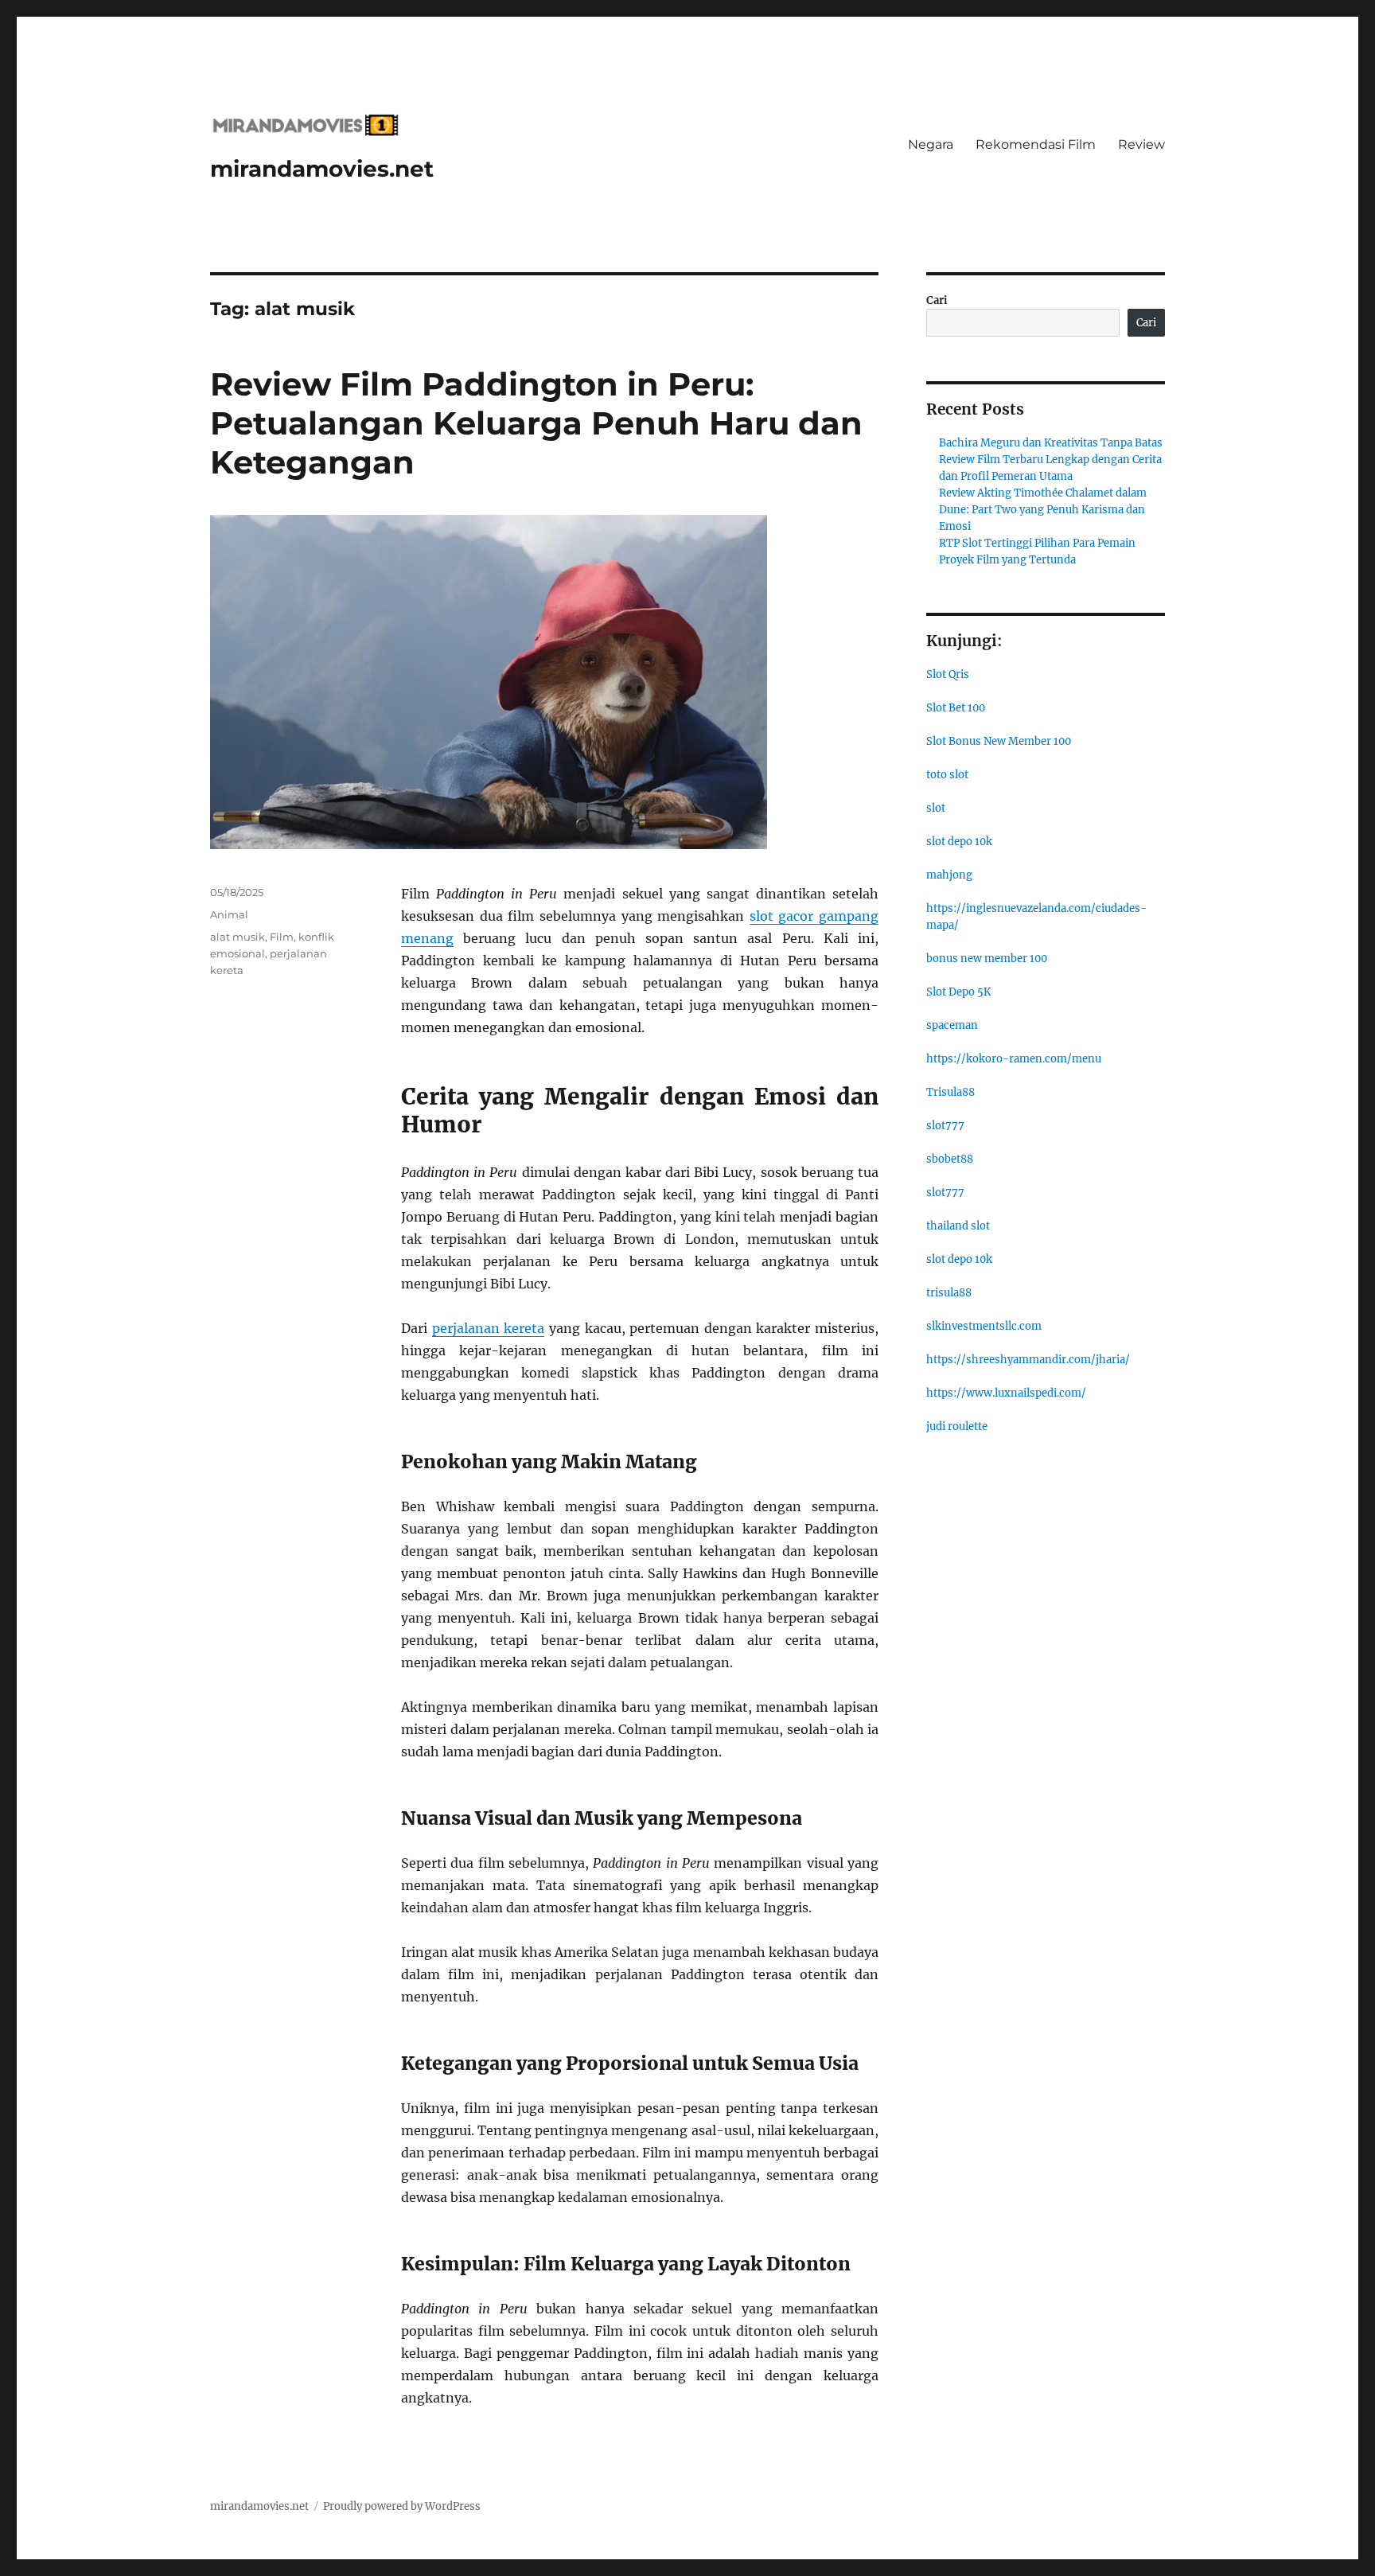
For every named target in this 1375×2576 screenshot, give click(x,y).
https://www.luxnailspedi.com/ (1006, 1393)
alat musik (238, 937)
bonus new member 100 (987, 959)
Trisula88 (950, 1092)
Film (282, 937)
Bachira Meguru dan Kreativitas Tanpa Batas (1051, 443)
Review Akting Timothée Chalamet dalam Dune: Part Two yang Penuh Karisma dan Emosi (1043, 510)
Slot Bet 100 (956, 708)
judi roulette (957, 1426)
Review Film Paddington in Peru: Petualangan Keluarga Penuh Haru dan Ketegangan (536, 423)
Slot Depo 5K (958, 992)
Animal (229, 914)
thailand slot (958, 1226)
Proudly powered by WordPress (402, 2506)
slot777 (945, 1126)
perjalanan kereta (489, 1328)
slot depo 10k (959, 842)
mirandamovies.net (322, 169)
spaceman (952, 1025)
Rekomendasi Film (1036, 144)
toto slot (947, 775)
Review (1141, 144)
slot (936, 808)
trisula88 (949, 1293)
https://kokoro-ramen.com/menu (1014, 1059)
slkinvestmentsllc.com (984, 1326)
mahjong (949, 875)
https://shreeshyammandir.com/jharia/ (1028, 1360)
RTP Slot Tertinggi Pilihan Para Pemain (1037, 543)
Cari (937, 300)
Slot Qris (948, 674)
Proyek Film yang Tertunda (1007, 560)
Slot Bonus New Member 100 (999, 741)
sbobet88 (950, 1159)
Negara (931, 144)
